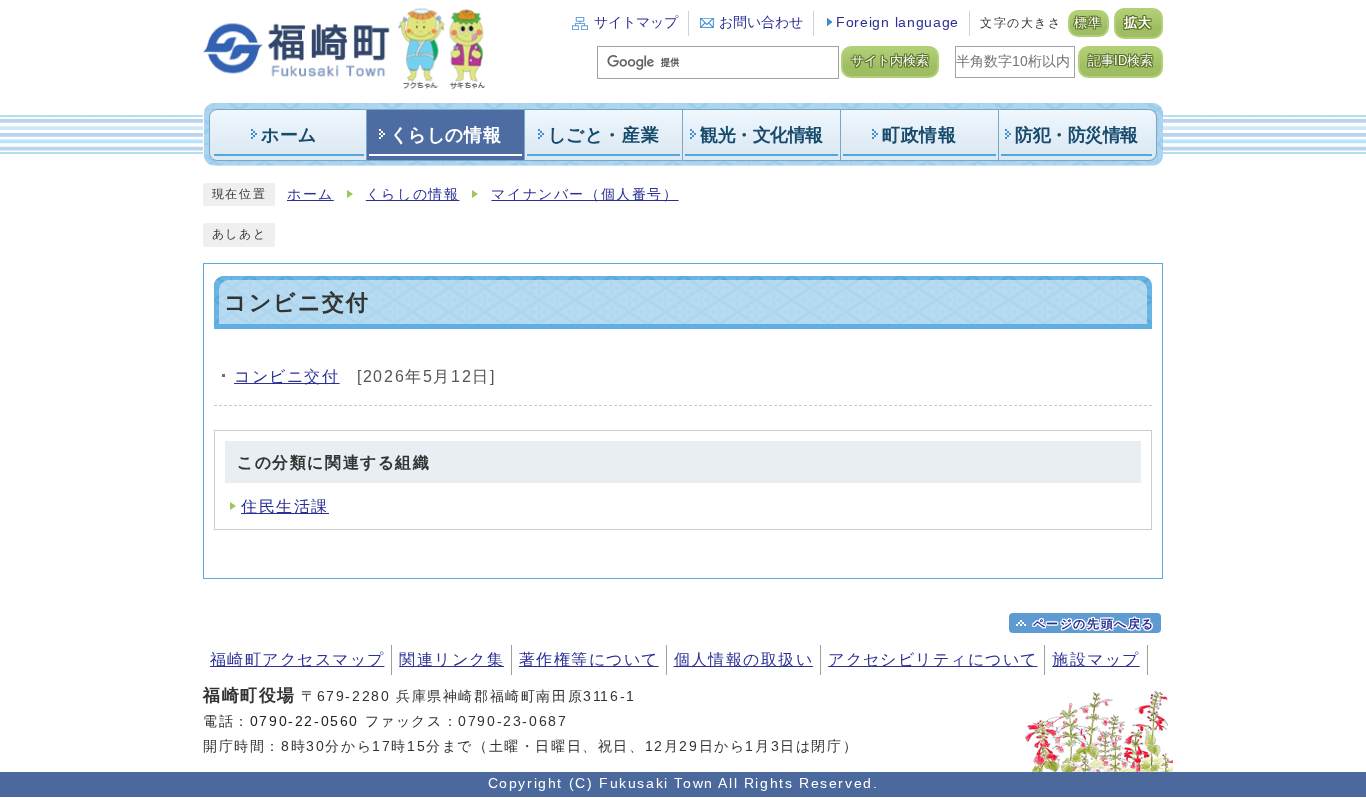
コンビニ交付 (287, 376)
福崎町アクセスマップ (297, 659)
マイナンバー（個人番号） (584, 194)
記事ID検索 (1120, 61)
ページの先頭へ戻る (1094, 624)
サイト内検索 (890, 61)
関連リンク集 (451, 659)
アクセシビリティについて (932, 659)
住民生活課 (285, 506)
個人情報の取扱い (744, 659)
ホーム (310, 194)
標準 (1088, 23)
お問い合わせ (761, 22)
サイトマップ (636, 22)
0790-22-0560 (304, 721)
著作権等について (589, 659)
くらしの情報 (413, 194)
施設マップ (1095, 659)
